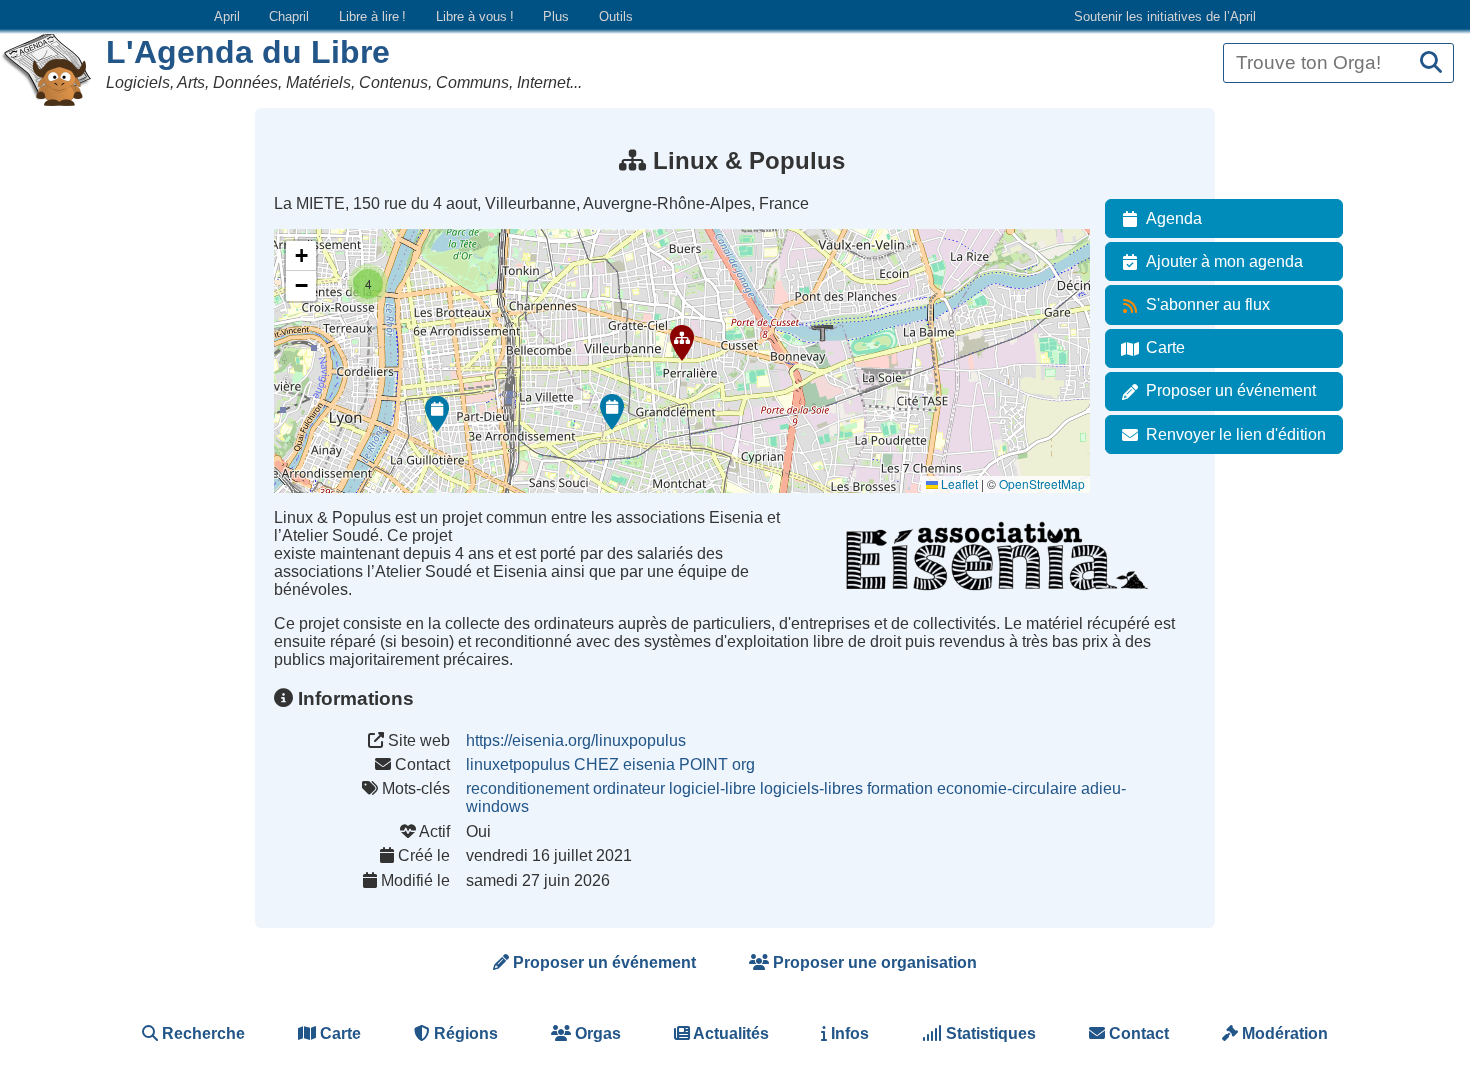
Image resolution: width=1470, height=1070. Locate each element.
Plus (556, 16)
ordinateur (629, 788)
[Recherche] (1431, 63)
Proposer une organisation (873, 962)
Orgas (596, 1033)
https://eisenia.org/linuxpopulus (576, 740)
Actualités (729, 1033)
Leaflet (958, 483)
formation (900, 788)
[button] (682, 343)
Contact (1137, 1033)
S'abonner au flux (1208, 304)
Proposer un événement (1231, 390)
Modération (1283, 1033)
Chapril (289, 16)
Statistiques (989, 1033)
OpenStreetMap (1042, 483)
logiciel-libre (712, 788)
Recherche (201, 1033)
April (227, 16)
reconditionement (527, 788)
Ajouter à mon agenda (1224, 261)
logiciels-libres (811, 788)
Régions (464, 1033)
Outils (616, 16)
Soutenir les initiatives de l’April (1165, 16)
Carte (1165, 347)
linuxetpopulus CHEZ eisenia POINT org (610, 764)
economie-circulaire (1007, 788)
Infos (848, 1033)
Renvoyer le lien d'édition (1236, 434)
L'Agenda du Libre (248, 52)
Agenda (1174, 218)
